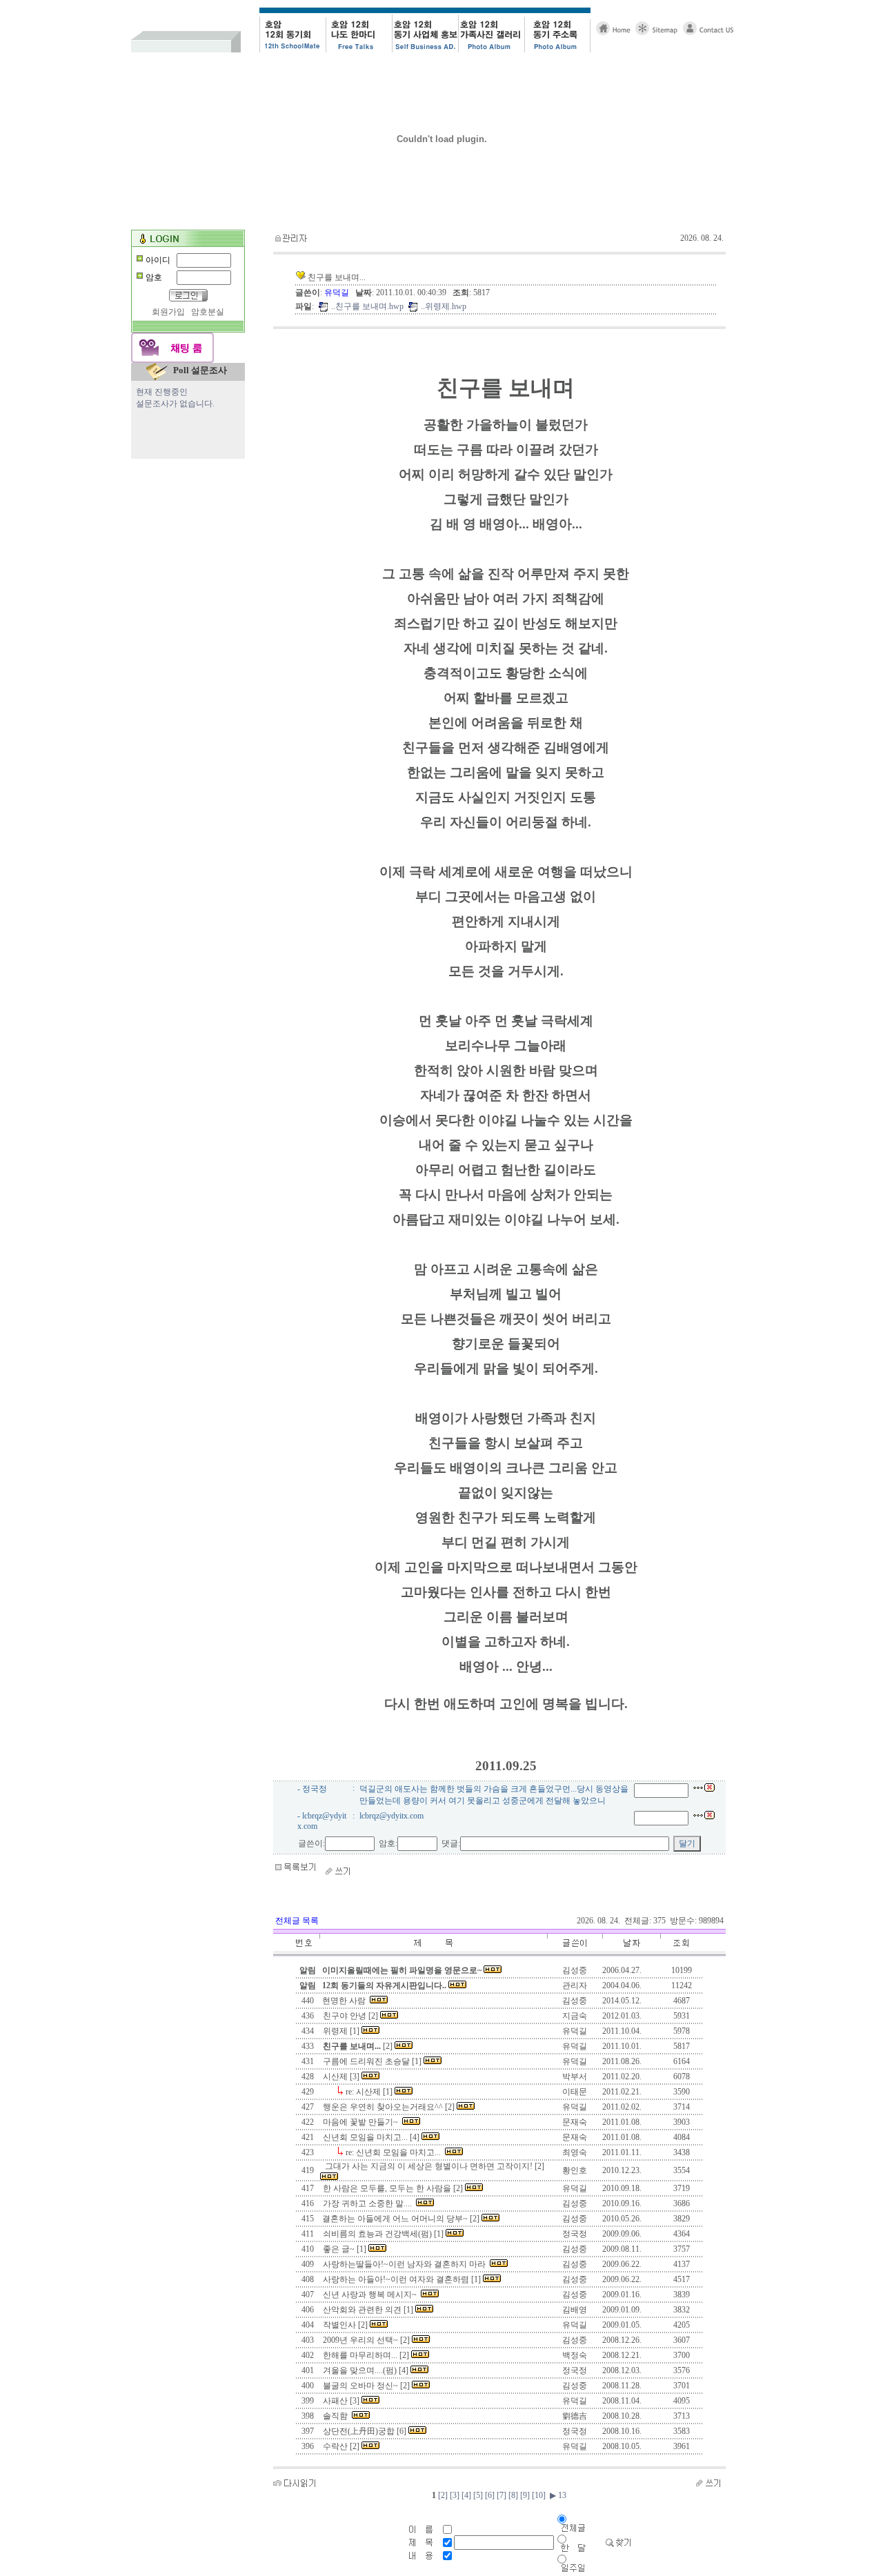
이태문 (575, 2092)
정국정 (575, 2234)
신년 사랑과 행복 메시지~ (371, 2295)
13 (561, 2495)
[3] (455, 2495)
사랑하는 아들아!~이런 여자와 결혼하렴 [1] (402, 2279)
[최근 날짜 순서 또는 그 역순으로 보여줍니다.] (631, 1954)
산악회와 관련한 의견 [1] (368, 2310)
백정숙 (575, 2355)
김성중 (575, 2001)
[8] (513, 2495)
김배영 (575, 2310)
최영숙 (575, 2152)
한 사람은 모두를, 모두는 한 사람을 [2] (393, 2188)
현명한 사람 (345, 2001)
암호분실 (208, 312)
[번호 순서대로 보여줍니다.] (308, 1954)
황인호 (575, 2170)
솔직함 (336, 2416)
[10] (539, 2495)
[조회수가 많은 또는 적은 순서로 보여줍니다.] (682, 1954)
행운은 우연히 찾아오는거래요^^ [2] (389, 2107)
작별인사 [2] (345, 2325)
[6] (490, 2495)
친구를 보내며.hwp (369, 306)
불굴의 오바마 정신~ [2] (366, 2386)
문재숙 (575, 2122)
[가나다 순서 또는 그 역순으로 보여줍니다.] (433, 1954)
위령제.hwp (446, 306)
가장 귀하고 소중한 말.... (368, 2203)
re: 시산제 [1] (369, 2092)
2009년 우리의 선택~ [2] (366, 2340)
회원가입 (168, 312)
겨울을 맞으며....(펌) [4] (366, 2370)
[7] (502, 2495)
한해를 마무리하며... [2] (366, 2355)
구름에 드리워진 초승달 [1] (372, 2061)
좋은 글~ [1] (345, 2249)
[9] (525, 2495)
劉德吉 (575, 2416)
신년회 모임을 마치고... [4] (371, 2137)
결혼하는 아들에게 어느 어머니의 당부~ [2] (401, 2219)
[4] (466, 2495)
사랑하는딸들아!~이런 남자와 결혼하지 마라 (405, 2264)
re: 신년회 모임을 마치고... (394, 2152)
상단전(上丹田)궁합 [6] (365, 2431)
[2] (358, 2046)
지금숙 (575, 2016)
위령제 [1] (341, 2031)
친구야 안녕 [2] (350, 2016)
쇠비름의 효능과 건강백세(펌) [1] (383, 2234)
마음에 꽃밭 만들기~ (361, 2122)
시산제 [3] (341, 2077)
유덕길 (338, 293)
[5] (478, 2495)
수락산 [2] (341, 2446)
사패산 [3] (341, 2401)
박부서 (575, 2077)
